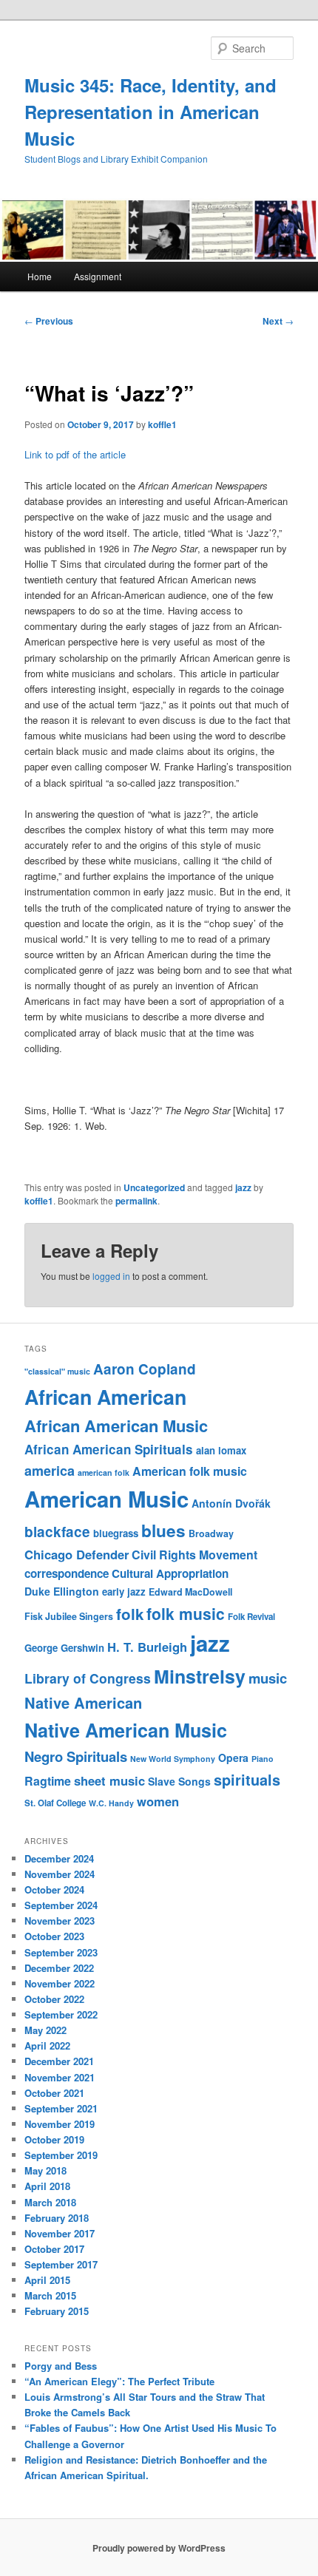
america (50, 1471)
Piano (263, 1759)
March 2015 (50, 2295)
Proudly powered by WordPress (159, 2548)
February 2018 (57, 2218)
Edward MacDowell (190, 1592)
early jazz (124, 1592)
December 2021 (59, 2061)
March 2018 (50, 2202)
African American (105, 1397)
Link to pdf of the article (75, 454)
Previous (49, 321)
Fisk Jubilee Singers (69, 1616)
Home (40, 276)
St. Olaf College (55, 1803)
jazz (243, 1187)
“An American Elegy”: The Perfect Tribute (119, 2381)
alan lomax (221, 1450)
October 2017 (54, 2249)
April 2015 (47, 2280)
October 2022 (54, 1999)
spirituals (247, 1780)
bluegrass (116, 1533)
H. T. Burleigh (147, 1647)
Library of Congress (88, 1678)
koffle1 (162, 424)
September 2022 (61, 2014)
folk (130, 1614)
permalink (136, 1201)
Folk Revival (251, 1617)
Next (278, 321)
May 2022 (45, 2030)
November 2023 (60, 1921)
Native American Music (126, 1730)
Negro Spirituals (76, 1756)
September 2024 (61, 1905)
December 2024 (59, 1858)
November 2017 (60, 2233)
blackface (57, 1532)
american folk (104, 1472)
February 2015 (57, 2311)
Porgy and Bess (61, 2366)
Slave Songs (179, 1781)
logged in (111, 1276)
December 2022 (59, 1968)
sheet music (109, 1780)
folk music (186, 1613)
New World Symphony (173, 1759)
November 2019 (60, 2124)
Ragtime (48, 1781)
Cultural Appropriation (170, 1573)
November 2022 (60, 1983)
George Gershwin (64, 1648)
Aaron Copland (145, 1369)
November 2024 (60, 1874)
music (268, 1678)
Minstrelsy (200, 1676)
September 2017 (61, 2264)
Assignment (98, 276)
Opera (233, 1758)
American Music (106, 1499)
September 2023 (61, 1952)
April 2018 (47, 2186)
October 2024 (54, 1889)
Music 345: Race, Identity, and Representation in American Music (150, 112)
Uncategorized (154, 1187)
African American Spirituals (109, 1449)
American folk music (190, 1471)
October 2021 (54, 2093)
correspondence (67, 1573)
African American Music (116, 1426)
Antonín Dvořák (231, 1503)
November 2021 (60, 2077)
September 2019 (61, 2155)
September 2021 (61, 2108)
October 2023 (54, 1936)
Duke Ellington (62, 1591)
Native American (83, 1702)
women (158, 1801)
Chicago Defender (77, 1554)
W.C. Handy (111, 1803)
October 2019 (54, 2139)
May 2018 (45, 2170)
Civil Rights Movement (194, 1555)
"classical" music (57, 1371)
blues (163, 1531)
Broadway (211, 1533)
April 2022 (47, 2045)
